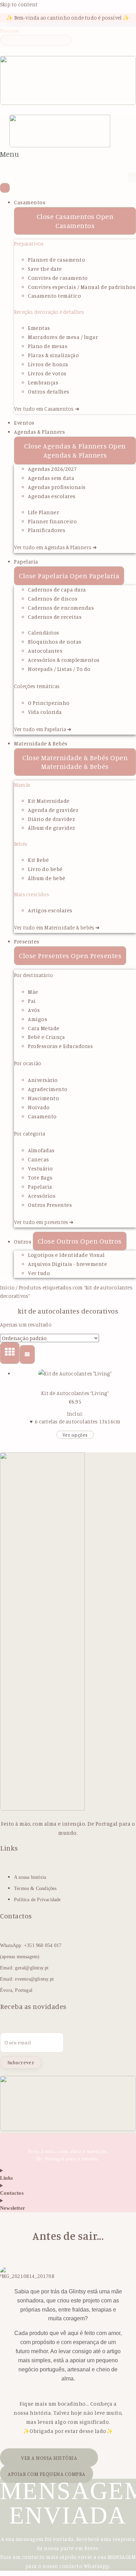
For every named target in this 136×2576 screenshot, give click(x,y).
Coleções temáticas (37, 686)
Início (7, 1287)
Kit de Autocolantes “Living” (75, 1393)
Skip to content (19, 4)
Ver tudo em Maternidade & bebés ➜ (57, 928)
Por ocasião (28, 1063)
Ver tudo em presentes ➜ (44, 1222)
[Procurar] (5, 51)
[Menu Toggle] (5, 188)
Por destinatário (33, 975)
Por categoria (30, 1134)
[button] (9, 158)
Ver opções (75, 1435)
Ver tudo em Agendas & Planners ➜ (55, 547)
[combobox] (36, 40)
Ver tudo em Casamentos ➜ (47, 409)
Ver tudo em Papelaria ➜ (43, 729)
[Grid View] (10, 1353)
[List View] (27, 1354)
